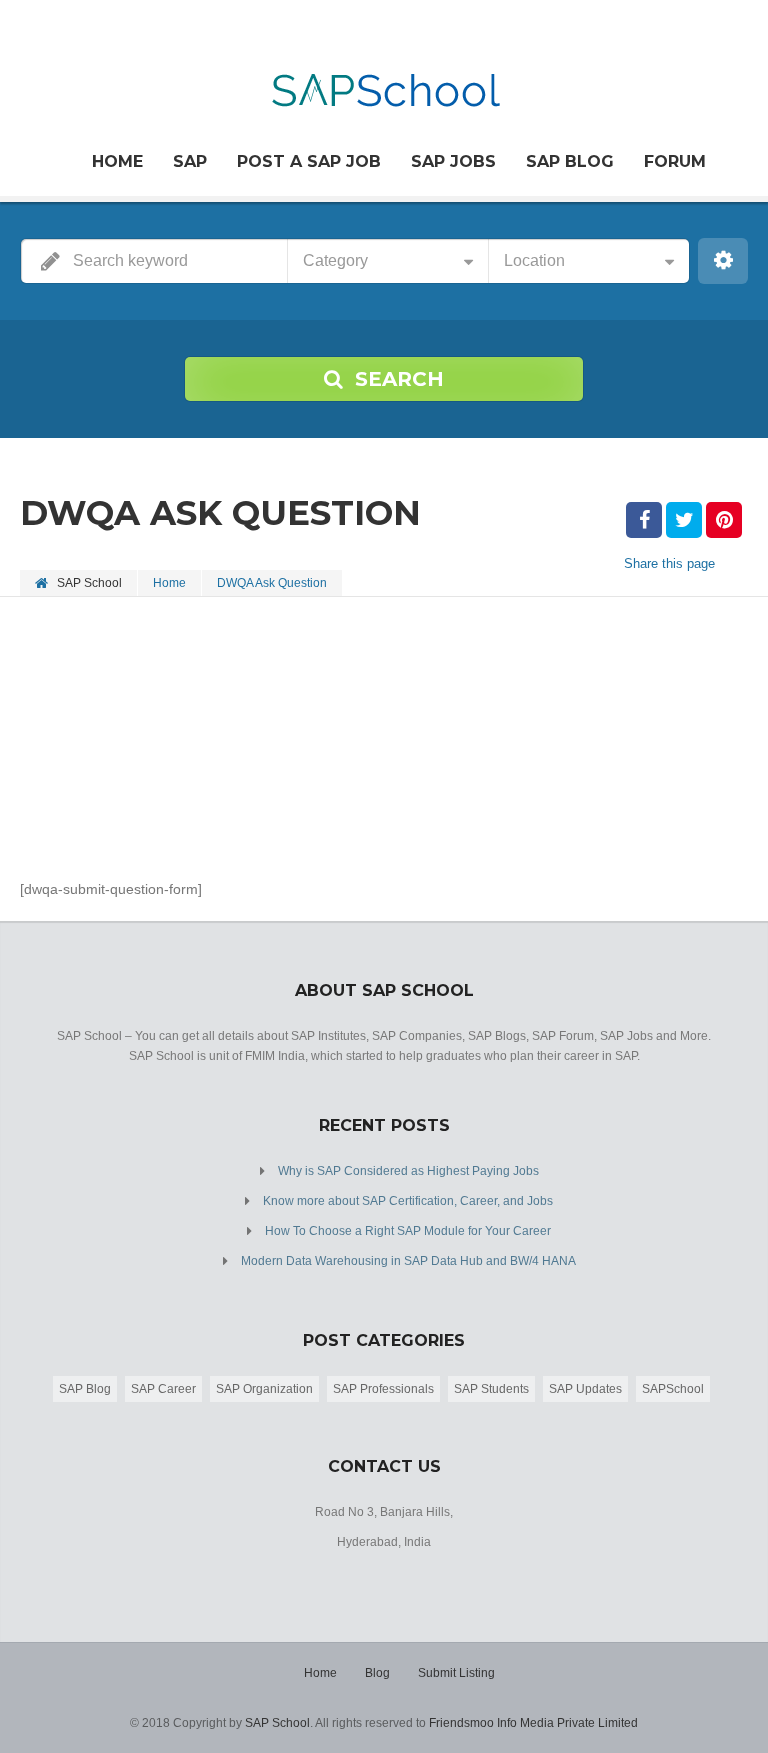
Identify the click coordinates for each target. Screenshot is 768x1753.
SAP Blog (570, 161)
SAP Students (491, 1389)
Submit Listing (456, 1673)
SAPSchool (673, 1389)
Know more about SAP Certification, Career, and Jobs (408, 1201)
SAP (190, 161)
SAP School (277, 1723)
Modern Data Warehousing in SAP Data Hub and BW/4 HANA (408, 1261)
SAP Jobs (453, 161)
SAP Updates (585, 1389)
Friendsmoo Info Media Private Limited (533, 1723)
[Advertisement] (384, 737)
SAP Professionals (383, 1389)
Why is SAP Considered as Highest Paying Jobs (408, 1171)
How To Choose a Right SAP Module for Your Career (408, 1231)
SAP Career (163, 1389)
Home (117, 161)
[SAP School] (384, 78)
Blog (377, 1673)
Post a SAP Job (309, 161)
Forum (675, 161)
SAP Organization (264, 1389)
